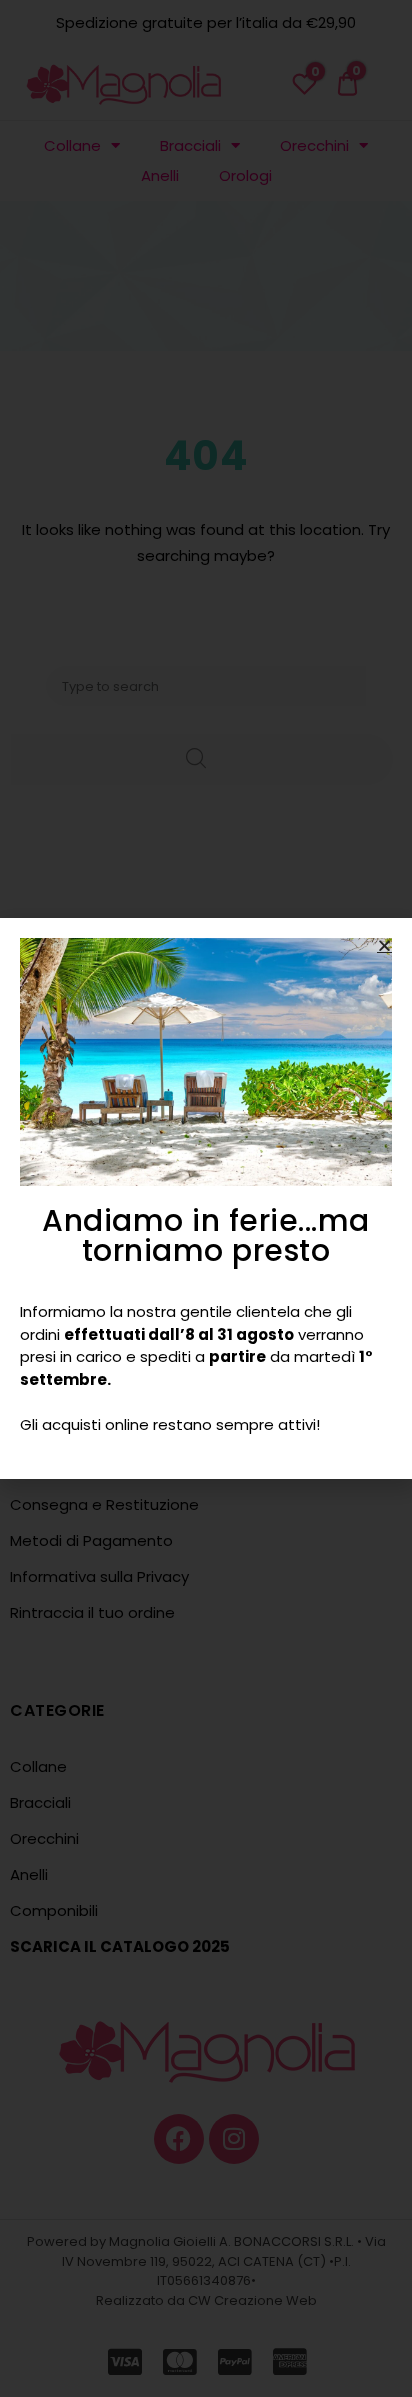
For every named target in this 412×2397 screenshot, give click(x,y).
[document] (206, 1198)
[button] (384, 945)
